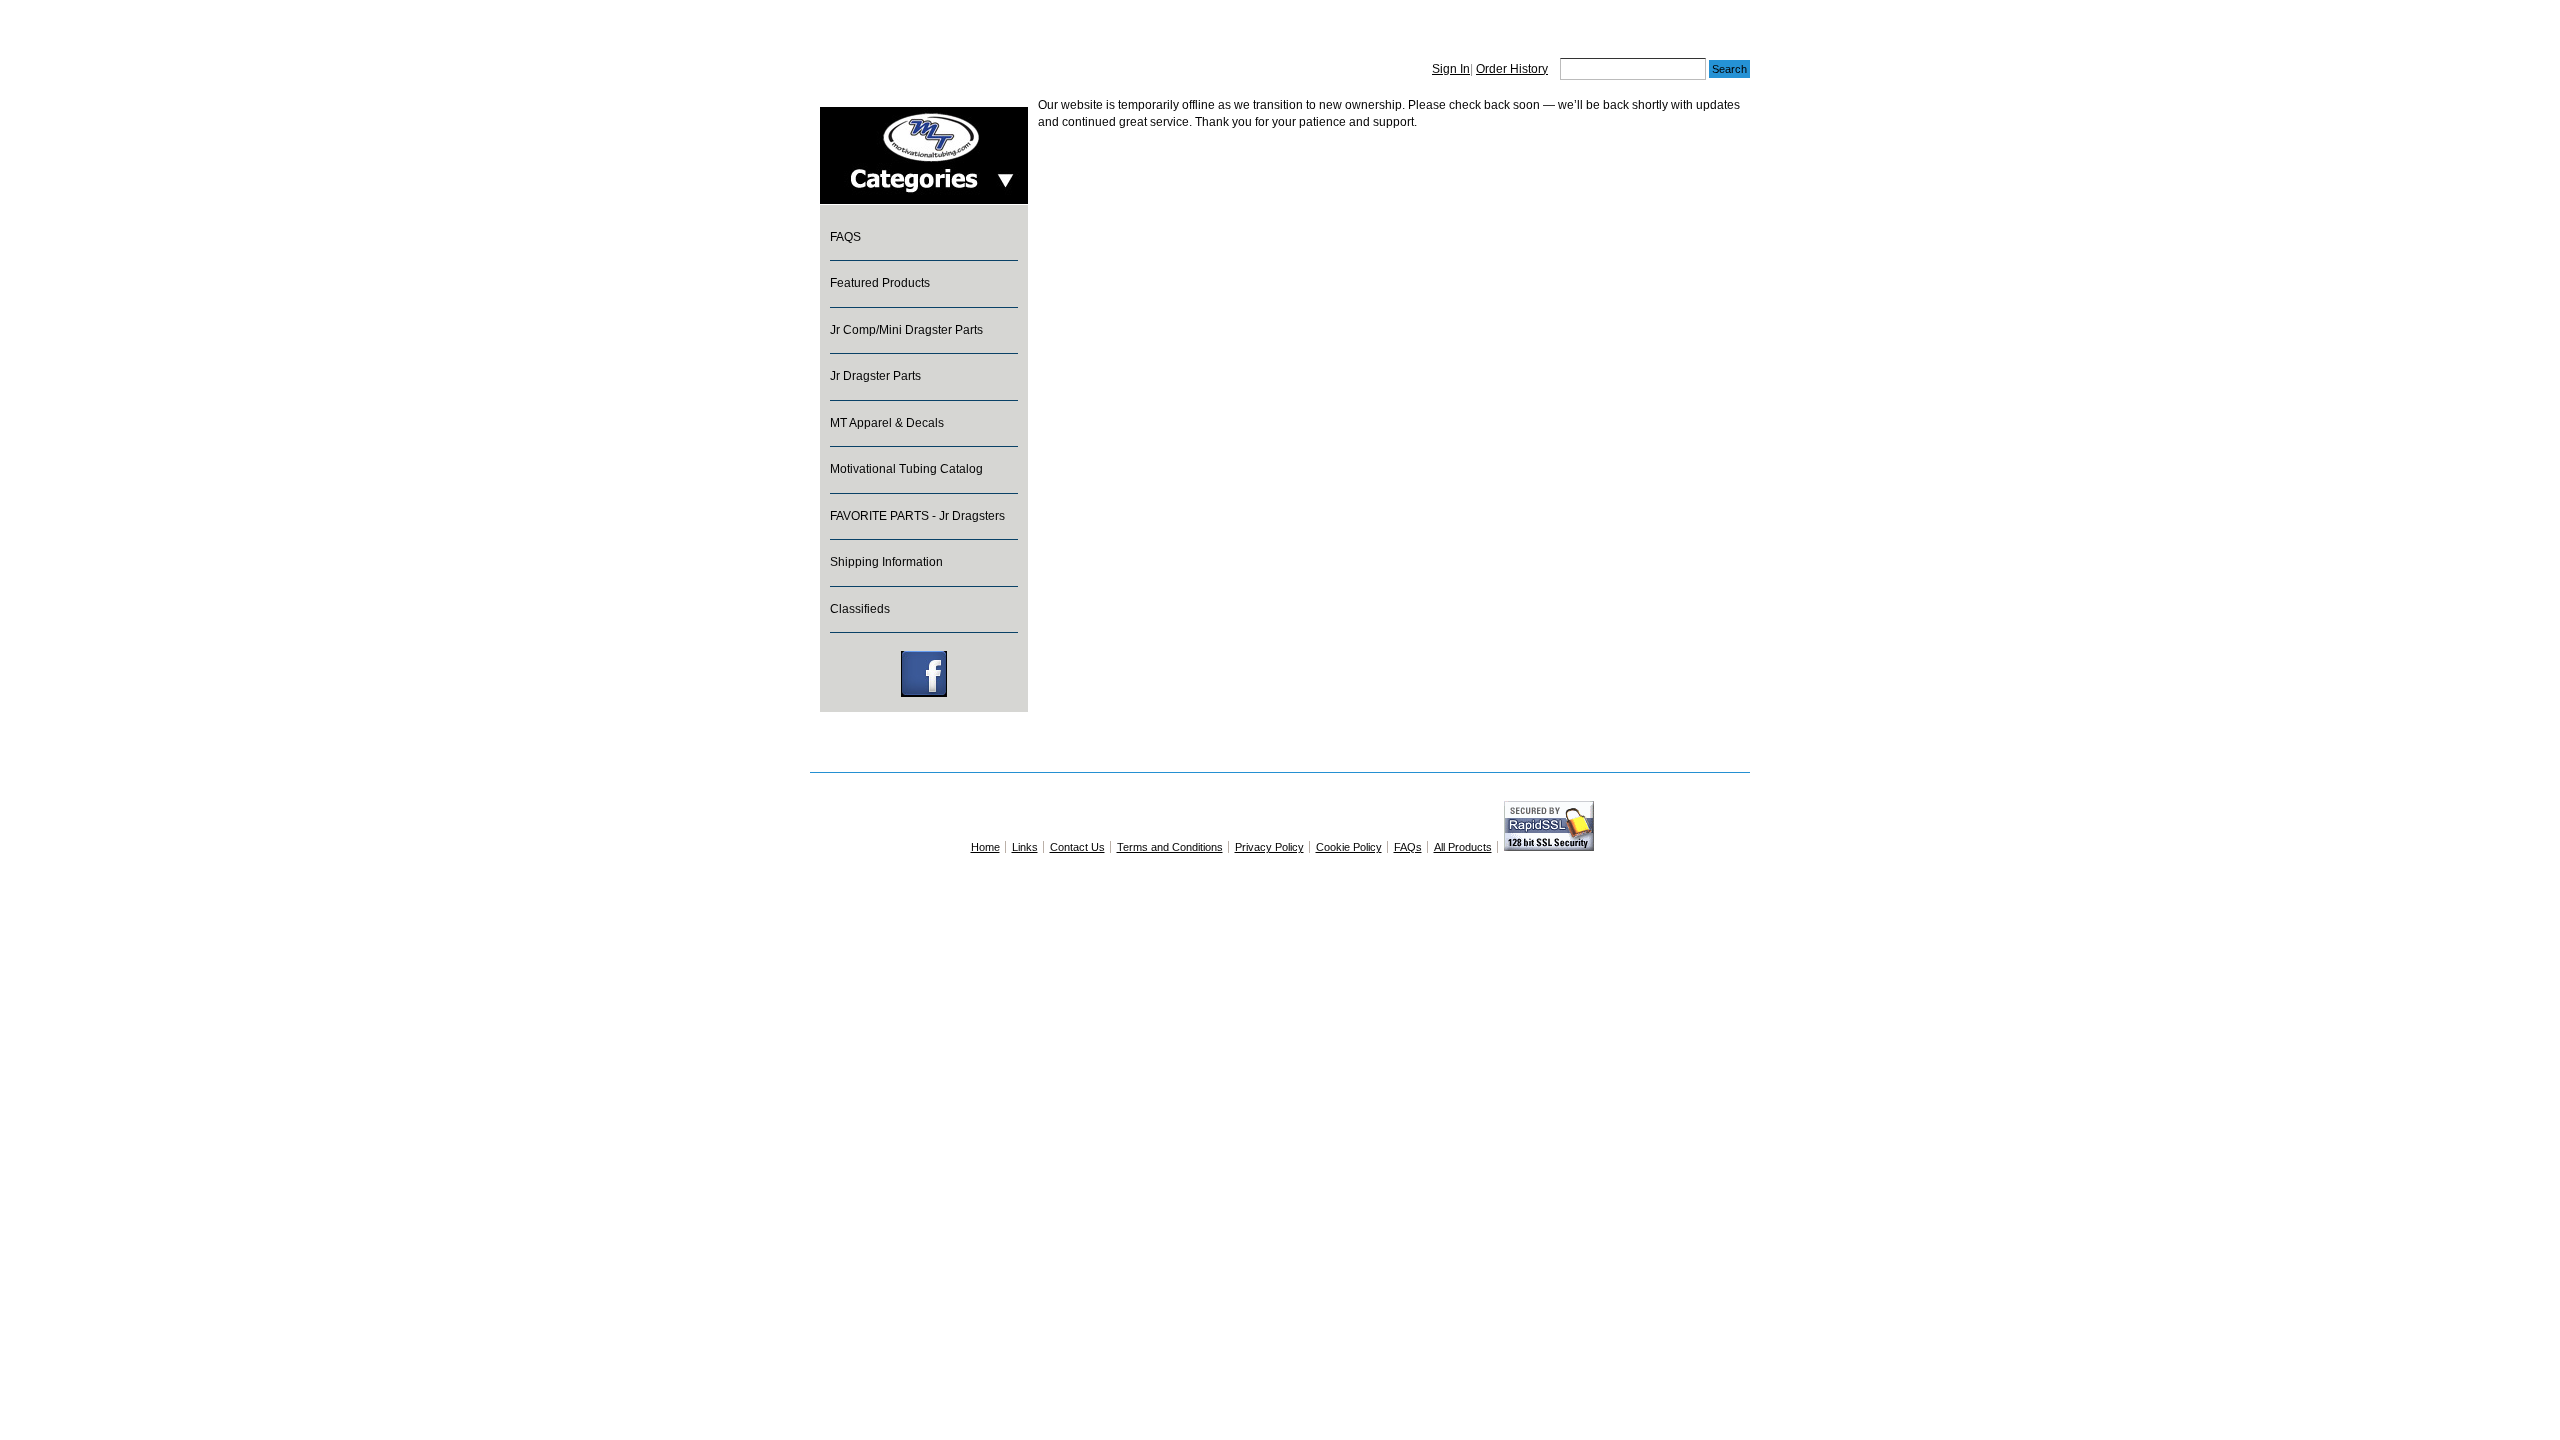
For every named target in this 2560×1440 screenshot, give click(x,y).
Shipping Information (886, 562)
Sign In (1451, 69)
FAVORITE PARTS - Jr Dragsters (917, 516)
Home (985, 847)
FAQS (845, 237)
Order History (1512, 69)
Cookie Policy (1349, 847)
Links (1025, 847)
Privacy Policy (1269, 847)
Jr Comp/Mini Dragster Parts (906, 330)
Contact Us (1077, 847)
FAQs (1408, 847)
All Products (1463, 847)
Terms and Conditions (1170, 847)
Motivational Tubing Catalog (906, 469)
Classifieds (860, 609)
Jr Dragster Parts (875, 376)
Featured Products (880, 283)
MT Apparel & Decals (887, 423)
